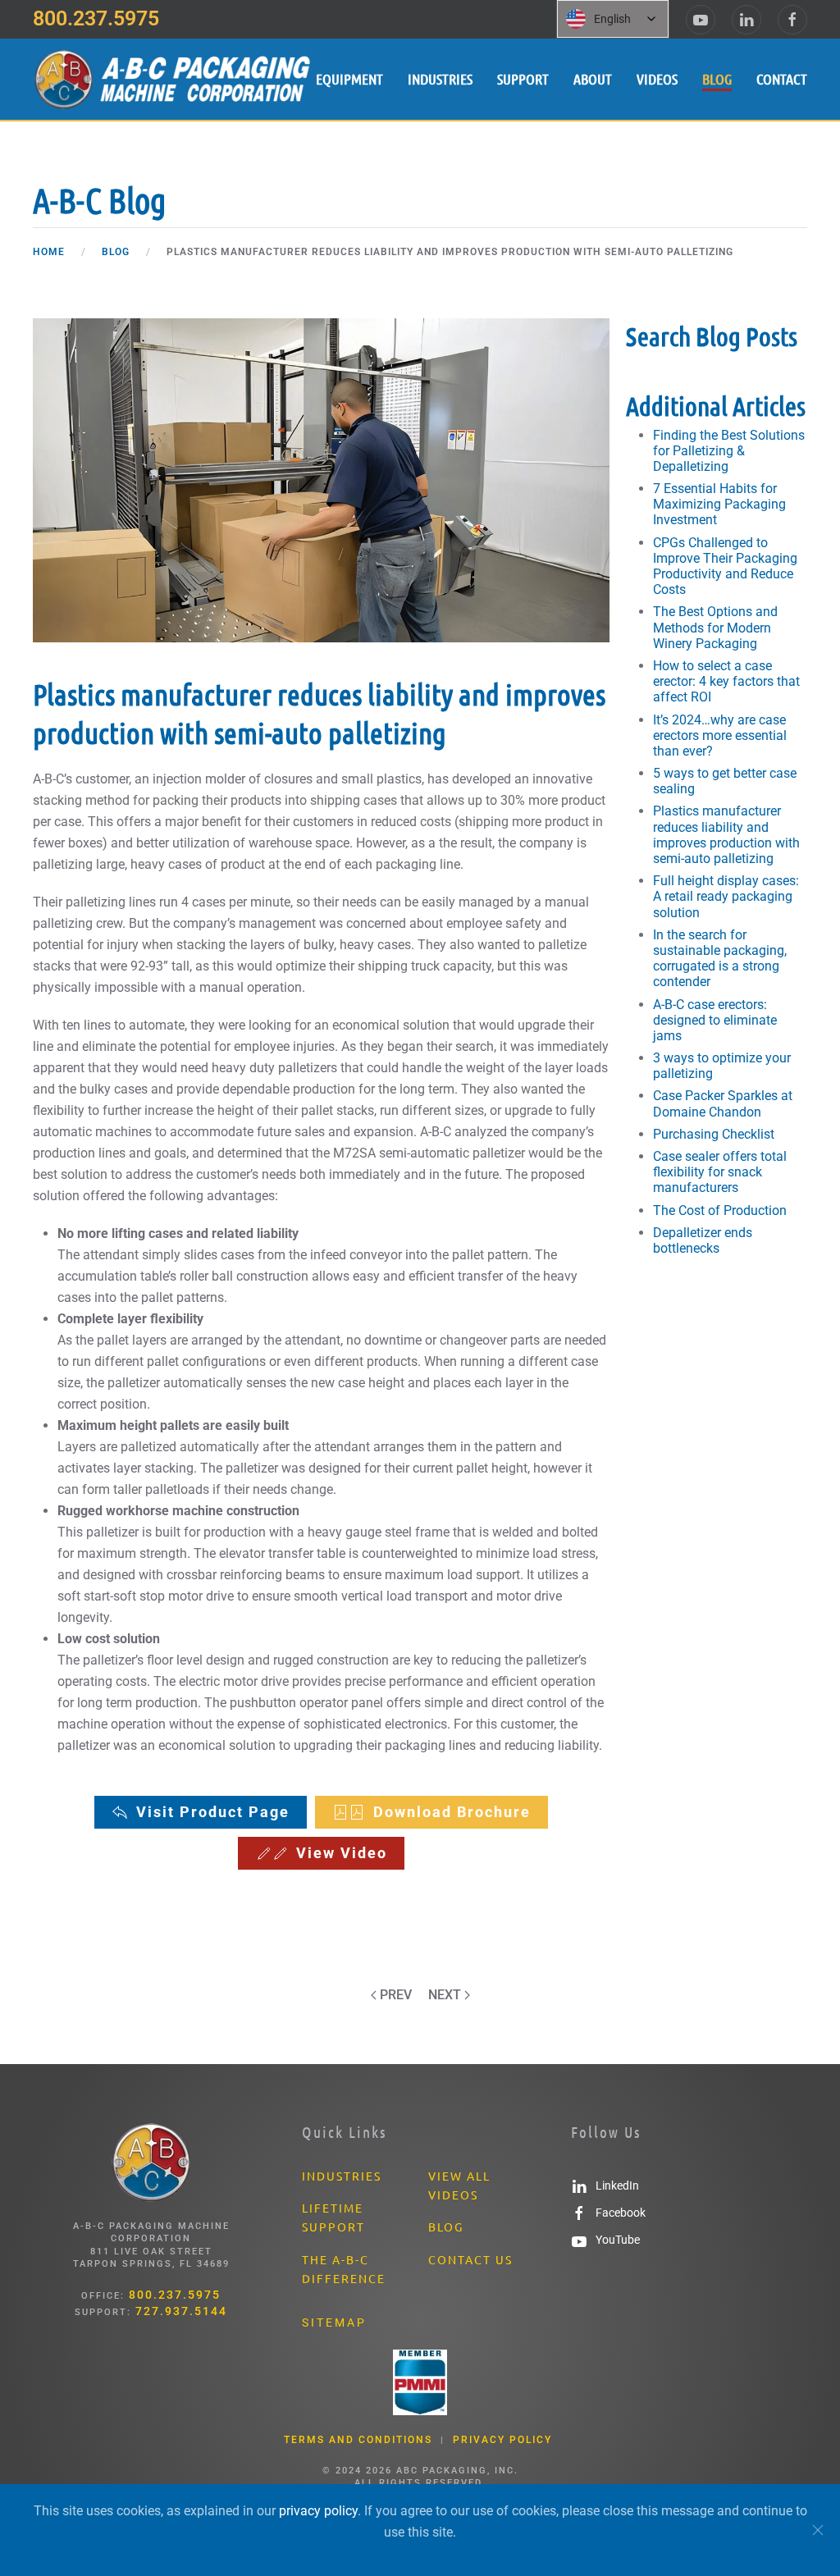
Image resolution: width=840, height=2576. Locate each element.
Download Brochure (452, 1812)
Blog (717, 79)
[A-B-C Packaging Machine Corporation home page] (151, 2162)
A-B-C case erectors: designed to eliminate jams (715, 1020)
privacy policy (318, 2511)
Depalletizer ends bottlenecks (703, 1240)
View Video (342, 1853)
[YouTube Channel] (701, 20)
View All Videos (459, 2185)
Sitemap (334, 2323)
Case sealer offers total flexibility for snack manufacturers (720, 1172)
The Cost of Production (720, 1210)
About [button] (593, 79)
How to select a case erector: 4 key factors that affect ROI (726, 681)
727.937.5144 (181, 2311)
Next (445, 1995)
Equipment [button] (349, 79)
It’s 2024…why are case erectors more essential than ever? (720, 735)
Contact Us (470, 2259)
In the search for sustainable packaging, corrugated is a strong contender (720, 959)
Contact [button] (782, 79)
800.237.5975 (96, 18)
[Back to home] (174, 79)
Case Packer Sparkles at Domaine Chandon (723, 1103)
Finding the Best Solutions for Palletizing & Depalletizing (729, 451)
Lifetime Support (333, 2217)
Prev (396, 1995)
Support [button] (523, 79)
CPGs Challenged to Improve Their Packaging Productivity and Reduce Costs (725, 566)
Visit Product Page (213, 1812)
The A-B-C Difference (344, 2269)
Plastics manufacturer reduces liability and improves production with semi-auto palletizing (726, 835)
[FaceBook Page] (792, 20)
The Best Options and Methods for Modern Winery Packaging (715, 627)
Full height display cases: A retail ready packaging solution (726, 896)
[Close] (818, 2530)
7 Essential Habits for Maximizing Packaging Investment (719, 504)
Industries (440, 79)
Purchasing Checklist (714, 1134)
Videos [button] (657, 79)
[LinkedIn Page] (746, 20)
